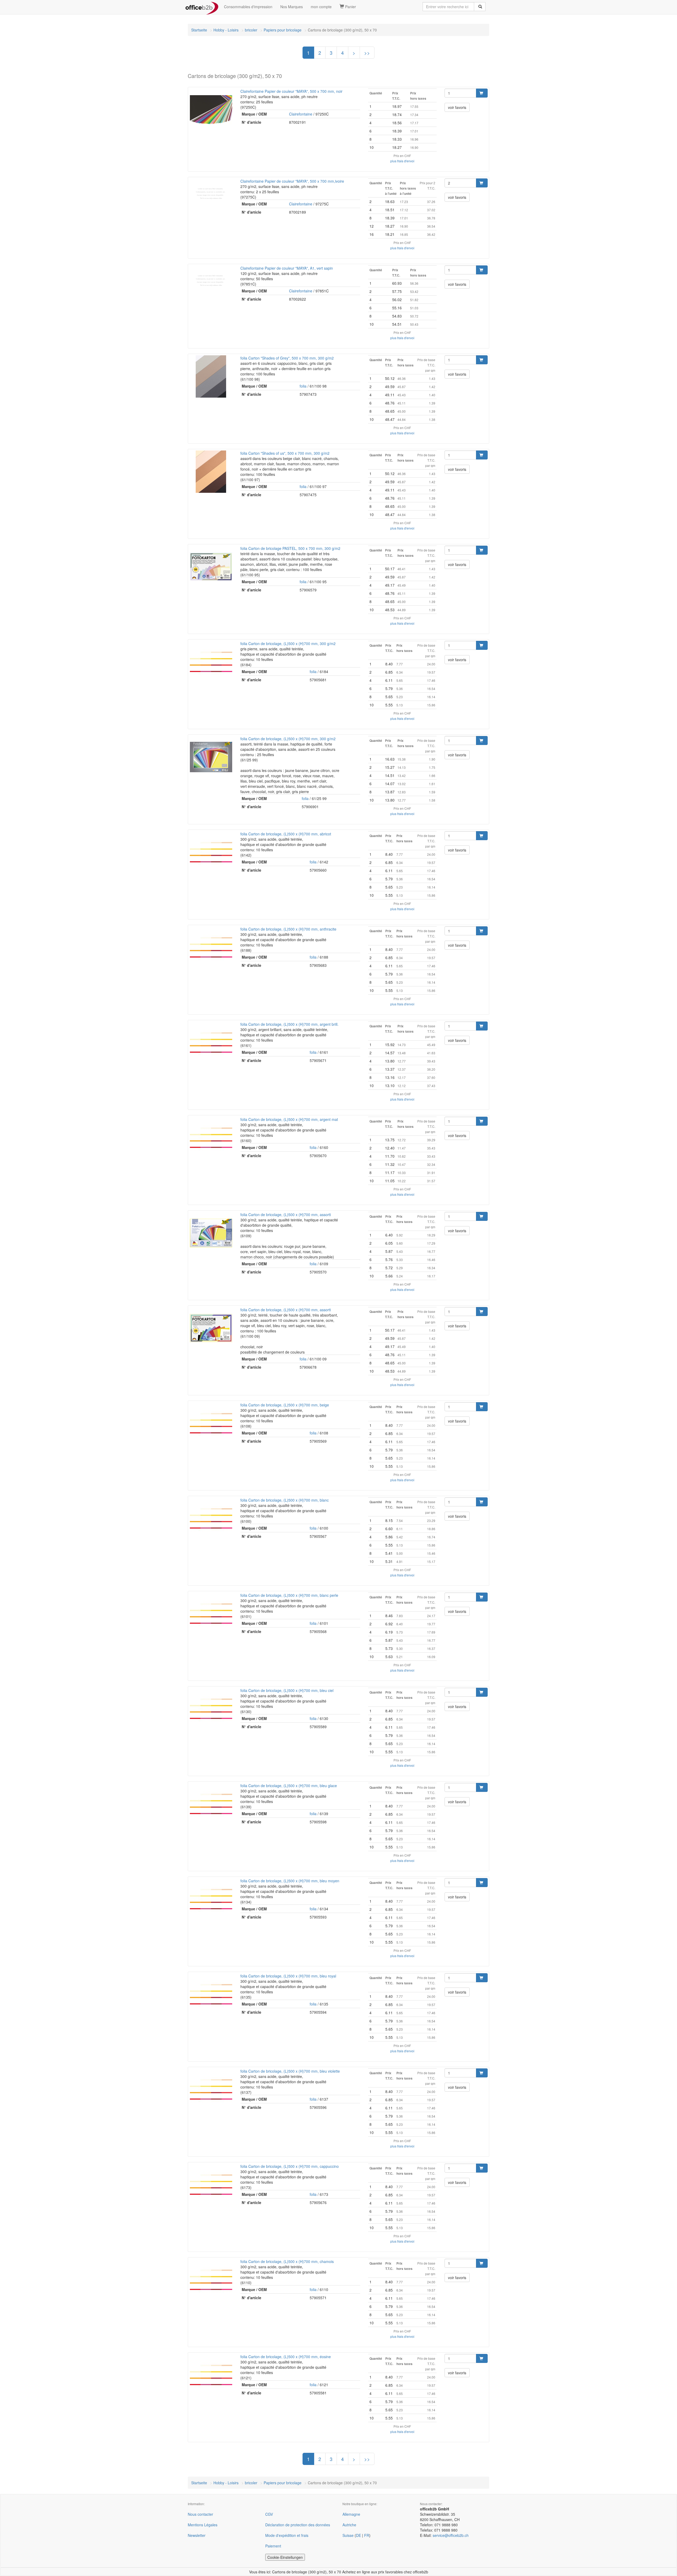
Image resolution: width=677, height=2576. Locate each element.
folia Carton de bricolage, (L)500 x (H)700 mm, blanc (285, 1500)
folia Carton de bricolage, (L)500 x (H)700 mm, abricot (286, 834)
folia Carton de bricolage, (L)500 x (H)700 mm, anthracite (288, 929)
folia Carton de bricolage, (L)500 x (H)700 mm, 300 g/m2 (288, 643)
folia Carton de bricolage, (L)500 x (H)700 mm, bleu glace (289, 1786)
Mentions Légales (203, 2525)
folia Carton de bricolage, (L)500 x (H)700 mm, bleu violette (290, 2071)
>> (367, 53)
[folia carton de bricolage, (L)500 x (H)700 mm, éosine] (211, 2375)
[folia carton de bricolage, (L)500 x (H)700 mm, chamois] (211, 2280)
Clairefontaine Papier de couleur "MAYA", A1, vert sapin (287, 268)
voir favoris (457, 107)
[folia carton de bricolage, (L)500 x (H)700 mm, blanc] (211, 1519)
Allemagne (351, 2514)
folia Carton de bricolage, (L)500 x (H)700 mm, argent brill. (289, 1024)
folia (303, 386)
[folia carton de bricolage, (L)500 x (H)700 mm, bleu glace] (211, 1804)
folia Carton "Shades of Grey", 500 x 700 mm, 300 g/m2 (287, 358)
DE (358, 2535)
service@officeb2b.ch (451, 2535)
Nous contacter (200, 2514)
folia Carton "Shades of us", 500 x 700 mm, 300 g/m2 (285, 453)
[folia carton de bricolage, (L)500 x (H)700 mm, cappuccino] (211, 2185)
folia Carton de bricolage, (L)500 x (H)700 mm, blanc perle (289, 1595)
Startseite (199, 30)
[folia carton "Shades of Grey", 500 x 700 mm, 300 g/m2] (211, 376)
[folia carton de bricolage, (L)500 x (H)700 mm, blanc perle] (211, 1614)
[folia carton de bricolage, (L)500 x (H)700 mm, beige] (211, 1423)
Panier (350, 7)
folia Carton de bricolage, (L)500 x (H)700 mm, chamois (287, 2261)
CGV (269, 2514)
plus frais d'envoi (402, 161)
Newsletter (197, 2535)
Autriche (349, 2525)
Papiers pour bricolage (283, 30)
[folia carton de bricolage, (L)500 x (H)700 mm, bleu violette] (211, 2090)
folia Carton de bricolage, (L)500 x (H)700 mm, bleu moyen (290, 1881)
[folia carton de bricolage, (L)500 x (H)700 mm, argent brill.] (211, 1043)
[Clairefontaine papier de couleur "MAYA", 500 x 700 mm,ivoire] (211, 193)
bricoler (251, 30)
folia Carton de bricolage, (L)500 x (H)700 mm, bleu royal (288, 1976)
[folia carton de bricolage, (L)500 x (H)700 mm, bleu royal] (211, 1994)
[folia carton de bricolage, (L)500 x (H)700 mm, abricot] (211, 852)
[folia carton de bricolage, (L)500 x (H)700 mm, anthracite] (211, 947)
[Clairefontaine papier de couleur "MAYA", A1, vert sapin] (211, 280)
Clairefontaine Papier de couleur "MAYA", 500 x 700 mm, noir (291, 91)
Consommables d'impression (248, 7)
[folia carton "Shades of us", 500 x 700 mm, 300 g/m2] (211, 472)
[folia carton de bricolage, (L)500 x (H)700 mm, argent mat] (211, 1138)
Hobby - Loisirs (226, 30)
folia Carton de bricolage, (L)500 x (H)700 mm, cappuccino (290, 2166)
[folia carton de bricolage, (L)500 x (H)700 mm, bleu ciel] (211, 1709)
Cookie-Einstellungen (285, 2557)
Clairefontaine (301, 114)
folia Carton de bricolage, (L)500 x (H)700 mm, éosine (286, 2357)
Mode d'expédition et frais (287, 2535)
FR (367, 2535)
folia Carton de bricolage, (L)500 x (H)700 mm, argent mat (289, 1119)
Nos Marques (292, 7)
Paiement (273, 2546)
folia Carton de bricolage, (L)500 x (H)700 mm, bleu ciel (287, 1690)
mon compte (321, 7)
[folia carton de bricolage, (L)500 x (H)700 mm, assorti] (211, 1233)
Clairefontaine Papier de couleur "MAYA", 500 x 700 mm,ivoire (292, 181)
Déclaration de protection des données (298, 2525)
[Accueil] (202, 7)
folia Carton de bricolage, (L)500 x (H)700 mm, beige (285, 1405)
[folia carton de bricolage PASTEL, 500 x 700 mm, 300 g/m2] (211, 567)
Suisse (348, 2535)
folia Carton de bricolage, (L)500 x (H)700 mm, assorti (286, 1215)
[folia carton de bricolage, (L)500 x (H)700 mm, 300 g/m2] (211, 662)
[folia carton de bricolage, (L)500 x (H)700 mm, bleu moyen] (211, 1899)
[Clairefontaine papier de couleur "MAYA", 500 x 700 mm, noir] (211, 110)
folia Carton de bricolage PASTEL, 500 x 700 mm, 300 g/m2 (290, 548)
